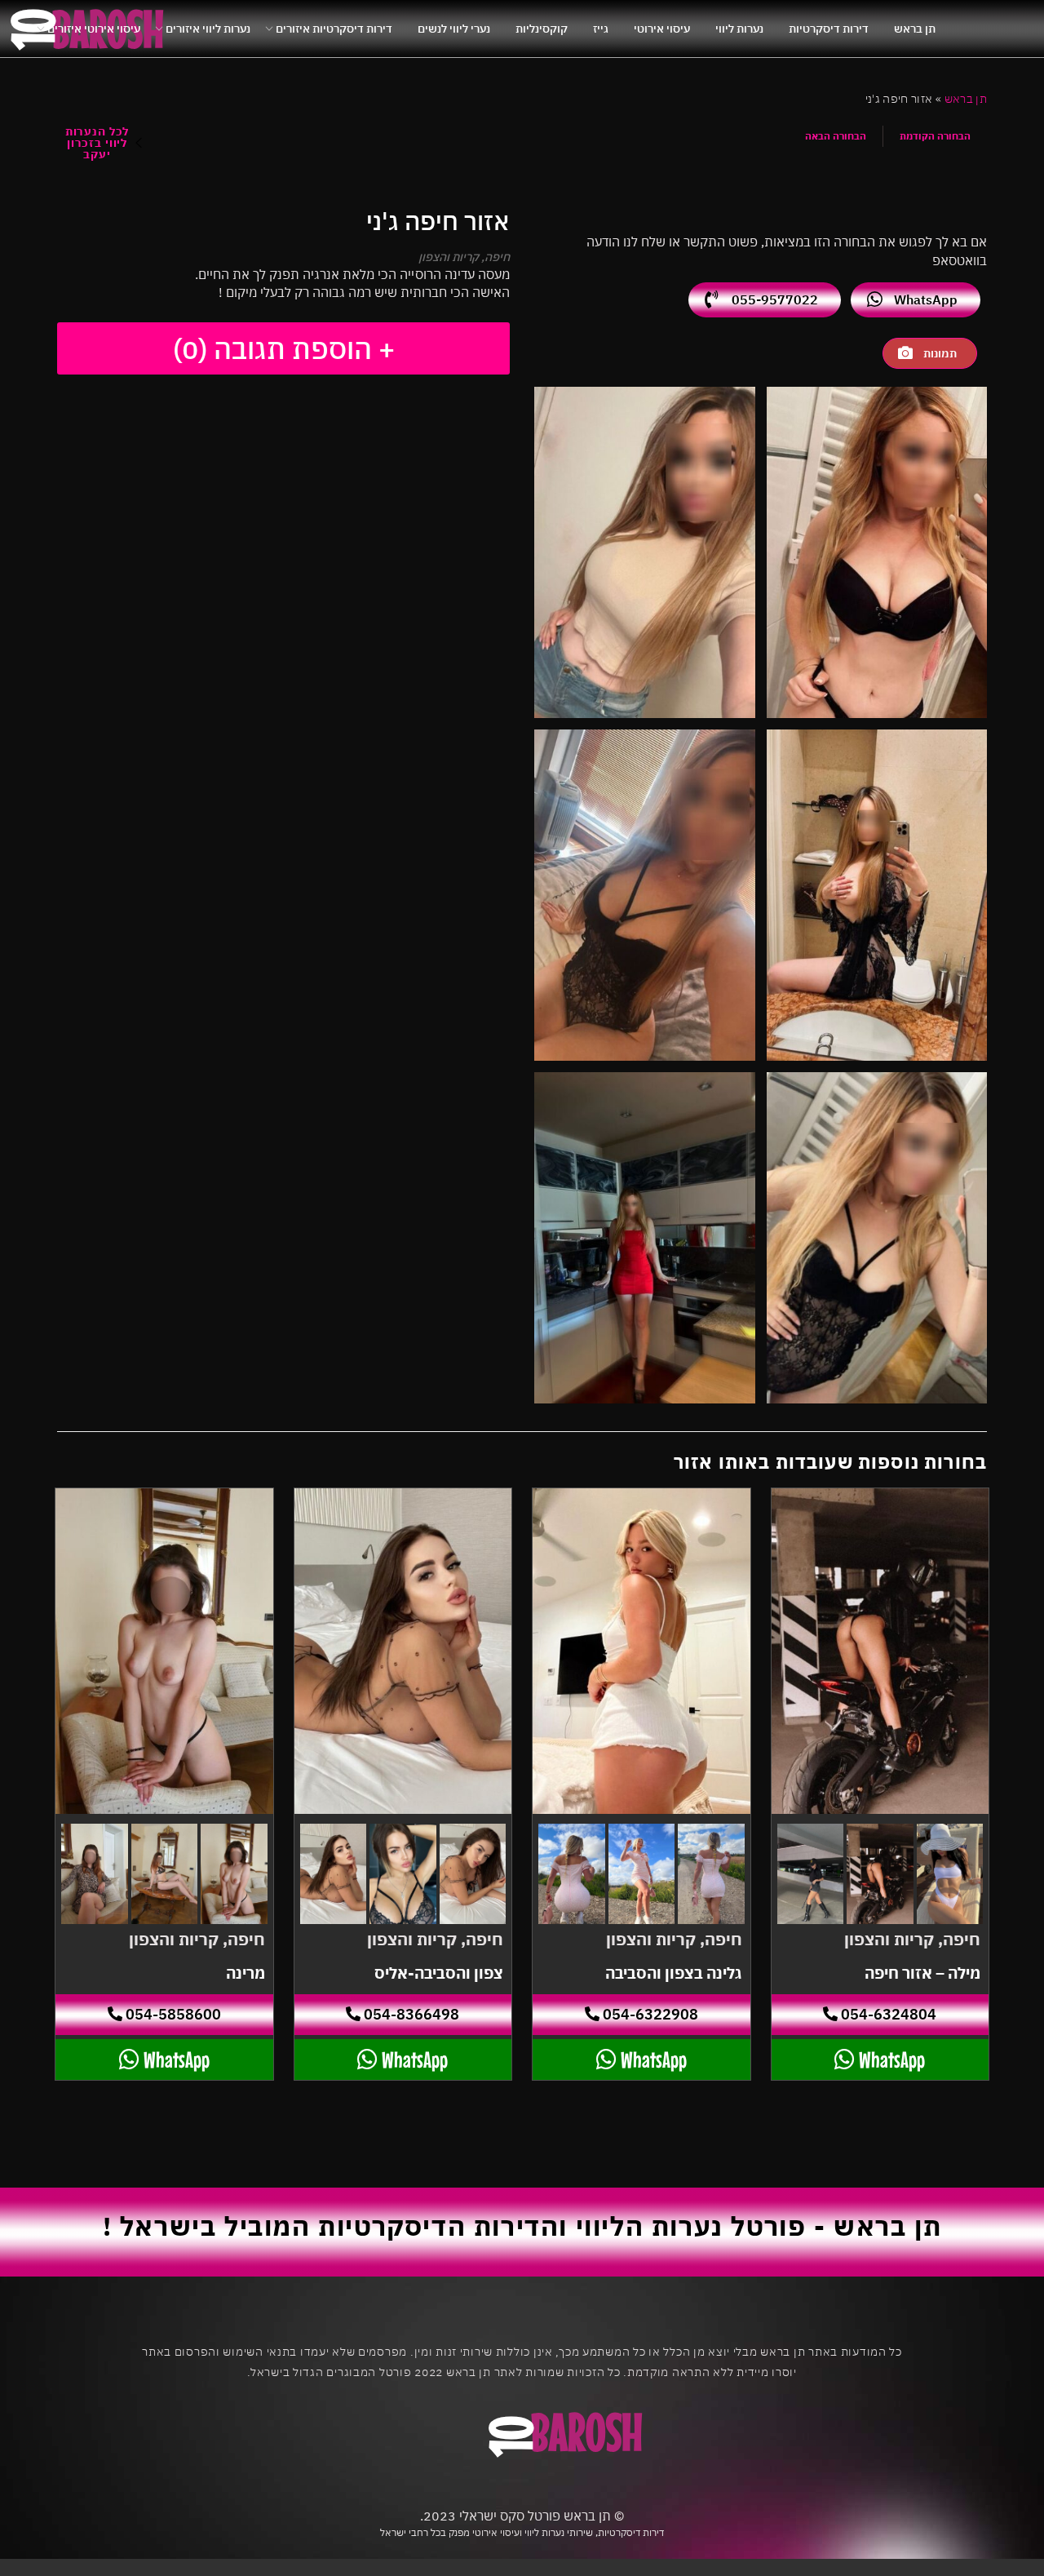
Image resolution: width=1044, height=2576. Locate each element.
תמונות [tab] (940, 353)
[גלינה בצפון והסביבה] (641, 1652)
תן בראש (915, 29)
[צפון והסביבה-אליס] (403, 1652)
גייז (601, 29)
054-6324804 (887, 2014)
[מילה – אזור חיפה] (880, 1652)
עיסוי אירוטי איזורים (94, 29)
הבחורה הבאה (836, 136)
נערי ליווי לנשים (454, 29)
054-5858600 (172, 2014)
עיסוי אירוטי (662, 29)
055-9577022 (775, 299)
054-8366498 (410, 2014)
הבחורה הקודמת (935, 136)
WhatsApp (926, 299)
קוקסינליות (542, 29)
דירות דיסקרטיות (829, 29)
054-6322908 (649, 2014)
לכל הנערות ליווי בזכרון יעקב (97, 143)
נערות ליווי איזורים (208, 29)
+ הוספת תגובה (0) (284, 348)
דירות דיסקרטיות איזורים (334, 29)
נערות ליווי (739, 29)
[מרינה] (164, 1652)
